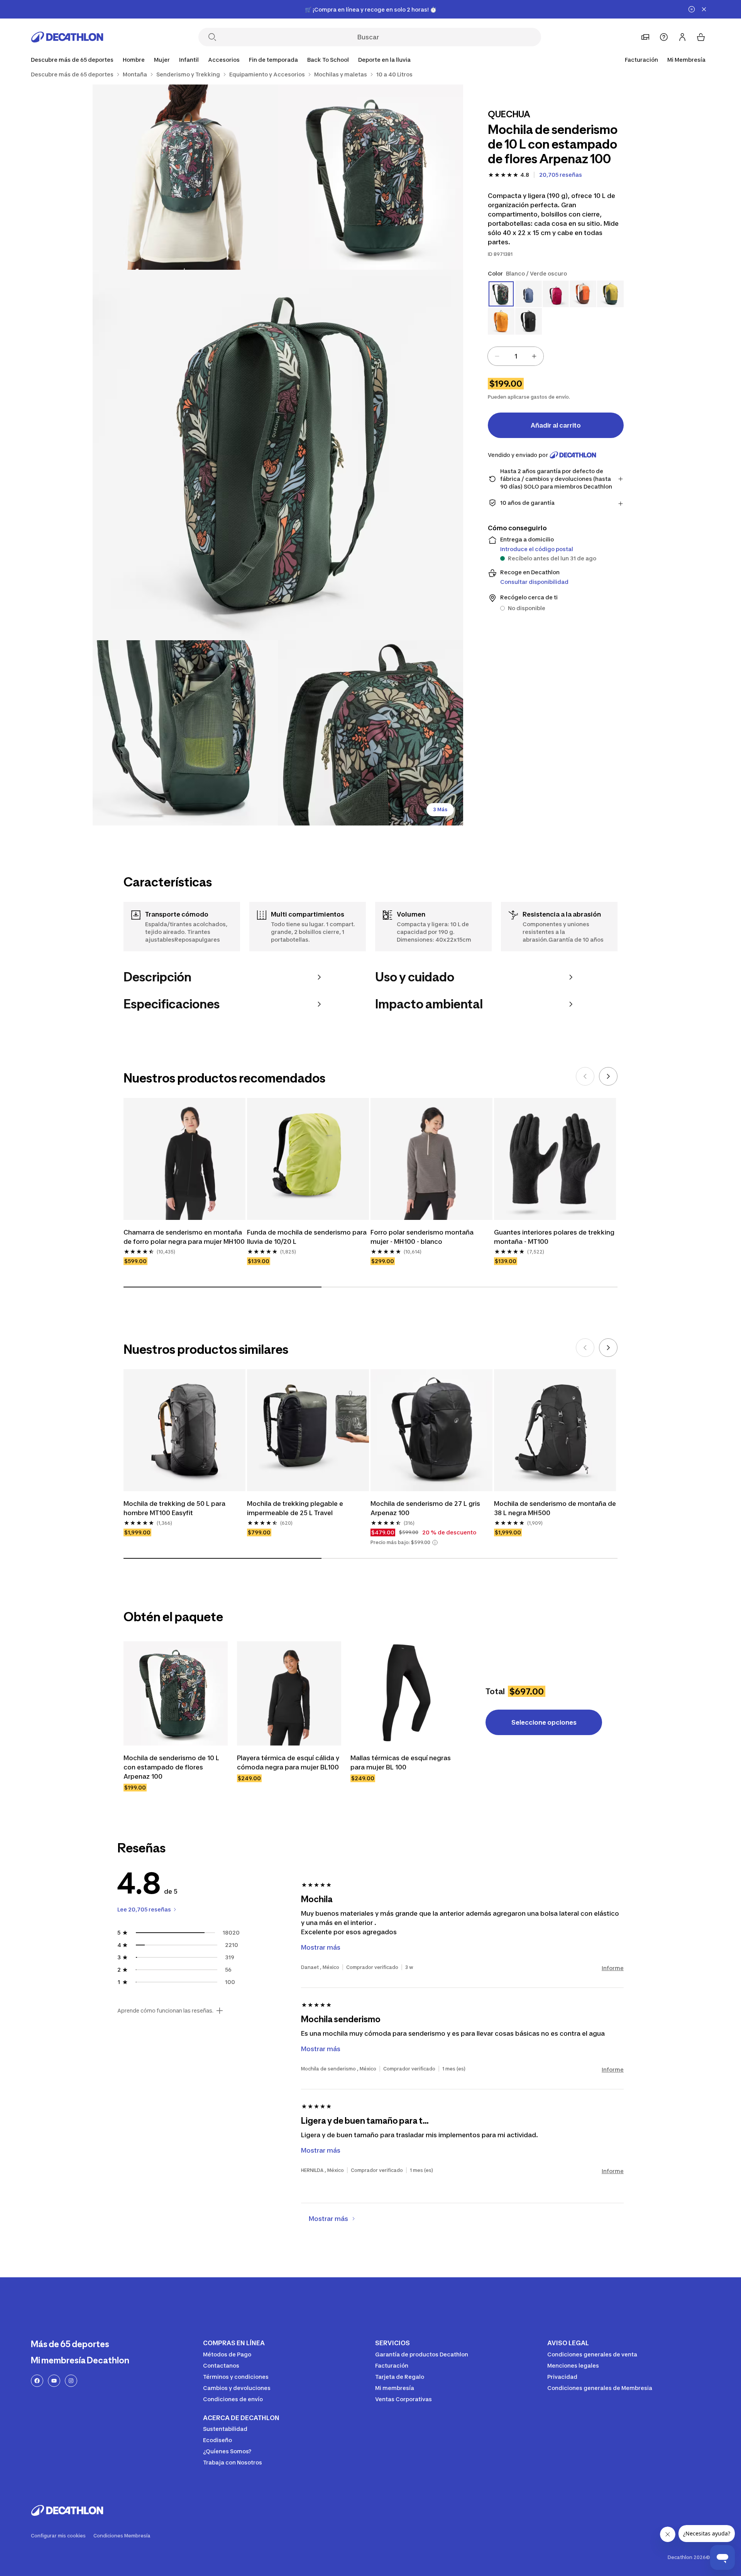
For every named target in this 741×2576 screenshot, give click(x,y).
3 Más (440, 809)
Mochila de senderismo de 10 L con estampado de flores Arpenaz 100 (171, 1767)
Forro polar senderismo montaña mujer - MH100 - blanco (422, 1237)
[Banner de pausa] (692, 9)
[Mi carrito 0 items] (701, 37)
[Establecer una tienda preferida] (645, 37)
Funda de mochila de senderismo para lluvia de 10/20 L (307, 1237)
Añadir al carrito (556, 425)
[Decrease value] (497, 356)
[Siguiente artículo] (608, 1076)
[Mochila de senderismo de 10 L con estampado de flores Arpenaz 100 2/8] (185, 177)
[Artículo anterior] (585, 1076)
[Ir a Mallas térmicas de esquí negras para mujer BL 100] (403, 1693)
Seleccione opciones (544, 1722)
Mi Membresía (686, 60)
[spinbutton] (516, 356)
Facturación (641, 60)
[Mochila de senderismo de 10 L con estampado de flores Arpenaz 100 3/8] (278, 455)
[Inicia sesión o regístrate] (682, 37)
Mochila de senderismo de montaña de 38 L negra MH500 (555, 1508)
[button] (435, 1543)
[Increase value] (534, 356)
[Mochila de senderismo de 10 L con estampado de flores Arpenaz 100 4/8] (185, 733)
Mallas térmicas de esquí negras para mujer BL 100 (401, 1762)
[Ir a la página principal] (67, 37)
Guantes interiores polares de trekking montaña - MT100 (554, 1237)
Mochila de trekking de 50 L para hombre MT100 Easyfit (174, 1508)
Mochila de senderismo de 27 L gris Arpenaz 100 (425, 1508)
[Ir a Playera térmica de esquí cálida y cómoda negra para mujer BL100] (289, 1693)
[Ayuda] (664, 37)
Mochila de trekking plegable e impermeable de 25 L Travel (295, 1508)
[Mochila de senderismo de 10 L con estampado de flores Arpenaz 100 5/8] (370, 733)
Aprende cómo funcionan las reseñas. (165, 2011)
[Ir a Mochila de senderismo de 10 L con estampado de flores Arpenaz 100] (176, 1693)
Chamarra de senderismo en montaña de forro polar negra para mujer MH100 (184, 1237)
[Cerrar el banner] (704, 9)
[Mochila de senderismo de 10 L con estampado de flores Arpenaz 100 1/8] (370, 177)
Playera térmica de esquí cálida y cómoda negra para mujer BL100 (288, 1762)
